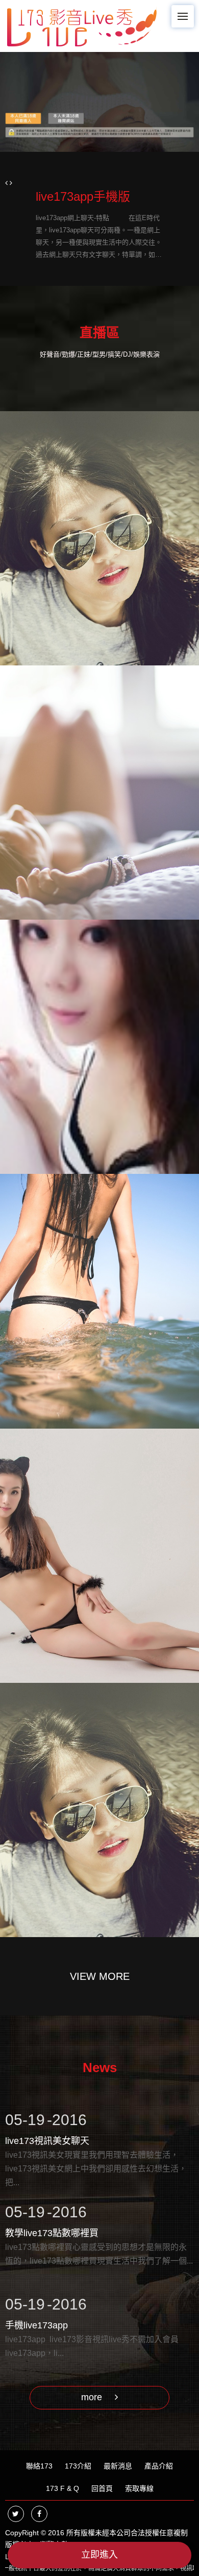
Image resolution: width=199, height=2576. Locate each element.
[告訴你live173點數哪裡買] (99, 1556)
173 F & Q (63, 2488)
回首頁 (102, 2488)
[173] (82, 25)
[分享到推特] (16, 2514)
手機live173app (36, 2315)
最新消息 (118, 2466)
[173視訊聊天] (99, 1810)
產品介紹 (159, 2466)
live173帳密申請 (58, 196)
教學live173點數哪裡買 (52, 2222)
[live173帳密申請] (99, 538)
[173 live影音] (99, 102)
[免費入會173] (99, 793)
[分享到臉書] (39, 2514)
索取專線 (139, 2488)
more (93, 2397)
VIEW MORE (100, 1976)
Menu (183, 16)
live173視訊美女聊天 (47, 2130)
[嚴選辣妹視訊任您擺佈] (99, 1047)
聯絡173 (39, 2466)
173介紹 (78, 2466)
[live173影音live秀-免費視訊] (99, 1301)
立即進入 (99, 2555)
